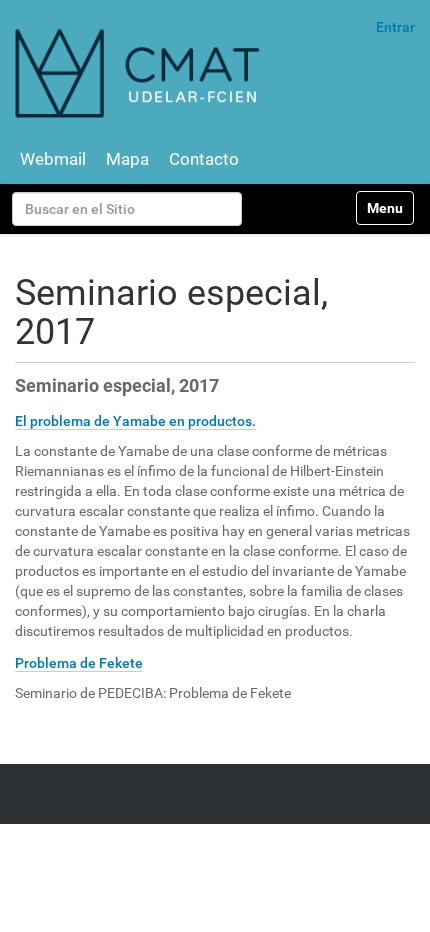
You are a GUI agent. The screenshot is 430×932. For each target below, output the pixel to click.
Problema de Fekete (79, 663)
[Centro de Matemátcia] (140, 72)
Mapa (127, 159)
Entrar (395, 27)
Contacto (204, 159)
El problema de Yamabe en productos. (135, 421)
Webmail (53, 159)
